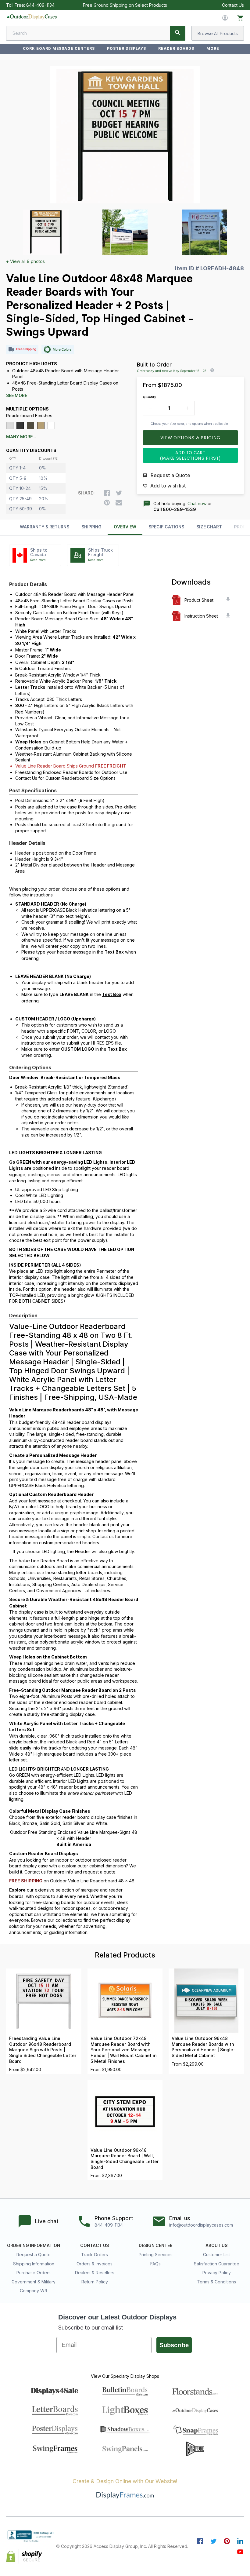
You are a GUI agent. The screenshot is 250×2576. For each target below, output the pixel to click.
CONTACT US (95, 2246)
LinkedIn (240, 2541)
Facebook (200, 2541)
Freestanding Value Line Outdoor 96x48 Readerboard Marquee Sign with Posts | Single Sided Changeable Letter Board (43, 2050)
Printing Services (156, 2255)
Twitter (213, 2541)
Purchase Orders (34, 2273)
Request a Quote (34, 2255)
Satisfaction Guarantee (217, 2264)
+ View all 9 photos (25, 261)
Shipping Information (34, 2264)
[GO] (178, 33)
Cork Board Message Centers (59, 48)
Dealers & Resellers (95, 2273)
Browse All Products (218, 33)
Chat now (197, 504)
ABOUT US (216, 2246)
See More (17, 396)
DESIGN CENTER (156, 2246)
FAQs (155, 2264)
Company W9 (34, 2291)
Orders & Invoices (95, 2264)
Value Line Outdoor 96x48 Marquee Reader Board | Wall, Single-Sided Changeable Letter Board (125, 2159)
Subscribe (174, 2345)
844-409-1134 (40, 5)
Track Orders (95, 2255)
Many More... (21, 437)
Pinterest (227, 2541)
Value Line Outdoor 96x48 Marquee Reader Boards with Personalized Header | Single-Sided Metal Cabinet (204, 2047)
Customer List (216, 2255)
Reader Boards (176, 48)
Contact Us (233, 5)
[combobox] (96, 33)
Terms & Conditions (216, 2282)
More (213, 48)
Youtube (240, 2552)
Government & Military (34, 2282)
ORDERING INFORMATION (34, 2246)
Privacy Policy (217, 2273)
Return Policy (95, 2282)
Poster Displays (127, 48)
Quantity (150, 397)
